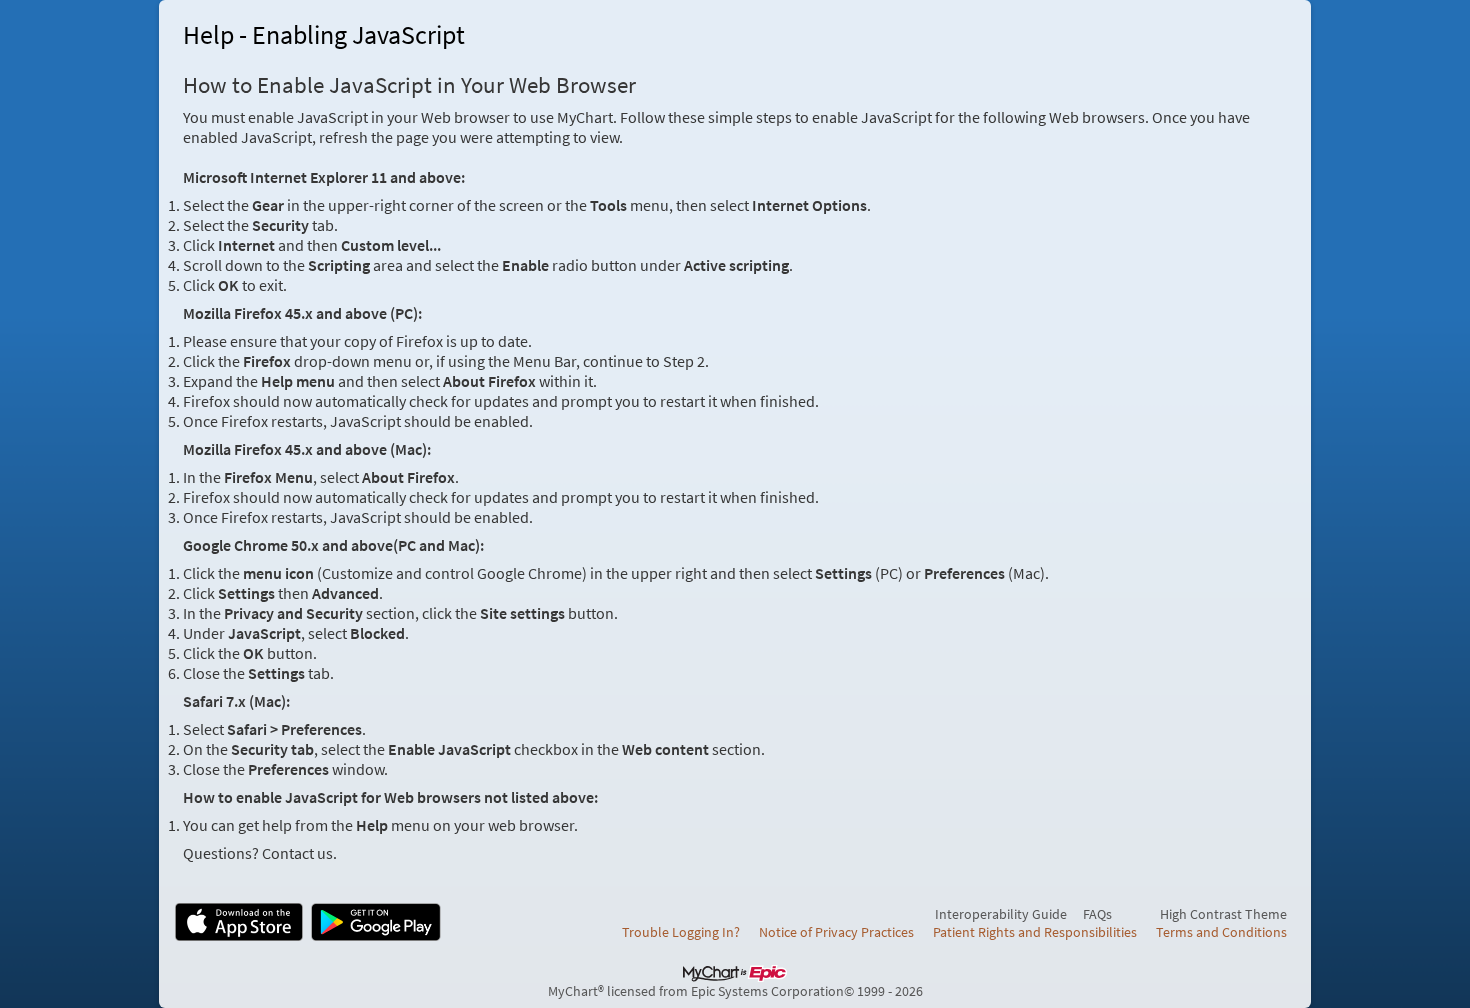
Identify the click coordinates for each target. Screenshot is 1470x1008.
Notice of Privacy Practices (836, 932)
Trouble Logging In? (681, 932)
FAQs (1097, 914)
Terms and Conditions (1221, 932)
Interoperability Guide (1001, 914)
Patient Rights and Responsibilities (1035, 932)
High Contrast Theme (1223, 914)
